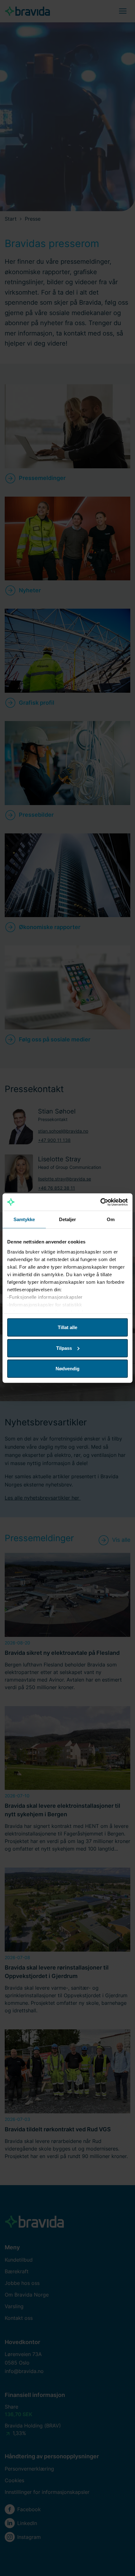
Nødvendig (67, 1369)
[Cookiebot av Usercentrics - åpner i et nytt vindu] (100, 1202)
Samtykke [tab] (24, 1219)
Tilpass (64, 1348)
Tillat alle (67, 1327)
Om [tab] (111, 1219)
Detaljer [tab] (68, 1219)
